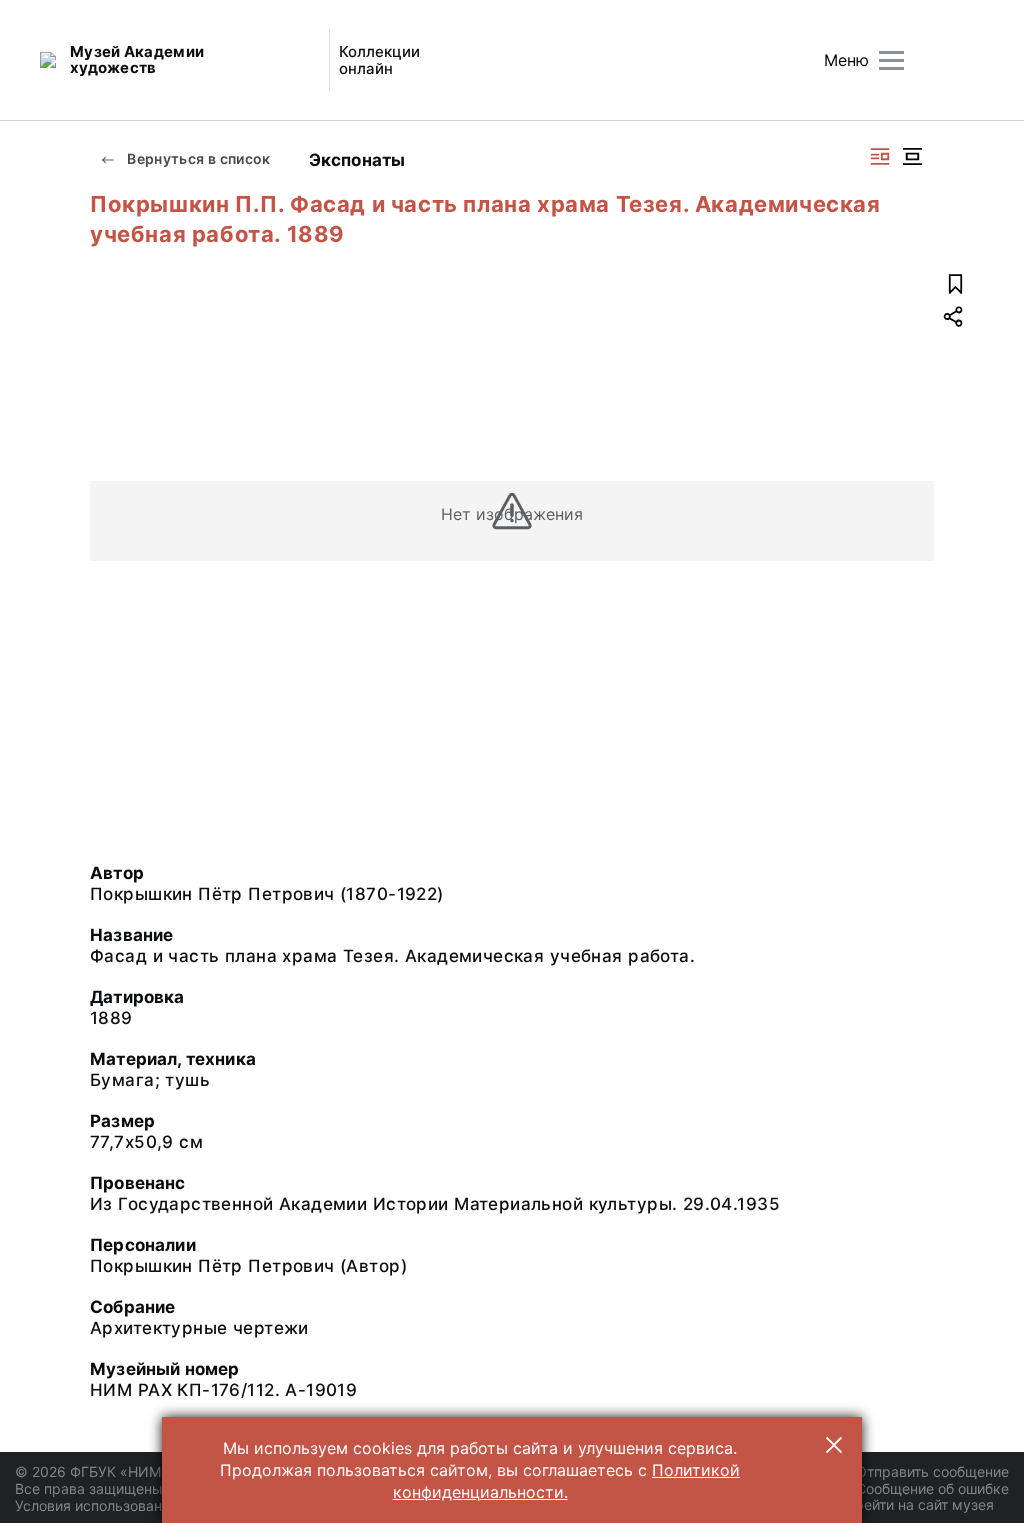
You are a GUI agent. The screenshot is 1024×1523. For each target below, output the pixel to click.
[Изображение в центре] (912, 156)
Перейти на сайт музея (915, 1504)
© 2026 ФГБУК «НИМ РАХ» (107, 1471)
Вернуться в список (197, 158)
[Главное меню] (891, 60)
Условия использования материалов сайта (160, 1505)
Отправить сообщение (932, 1471)
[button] (834, 1445)
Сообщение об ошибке (932, 1488)
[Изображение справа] (880, 156)
